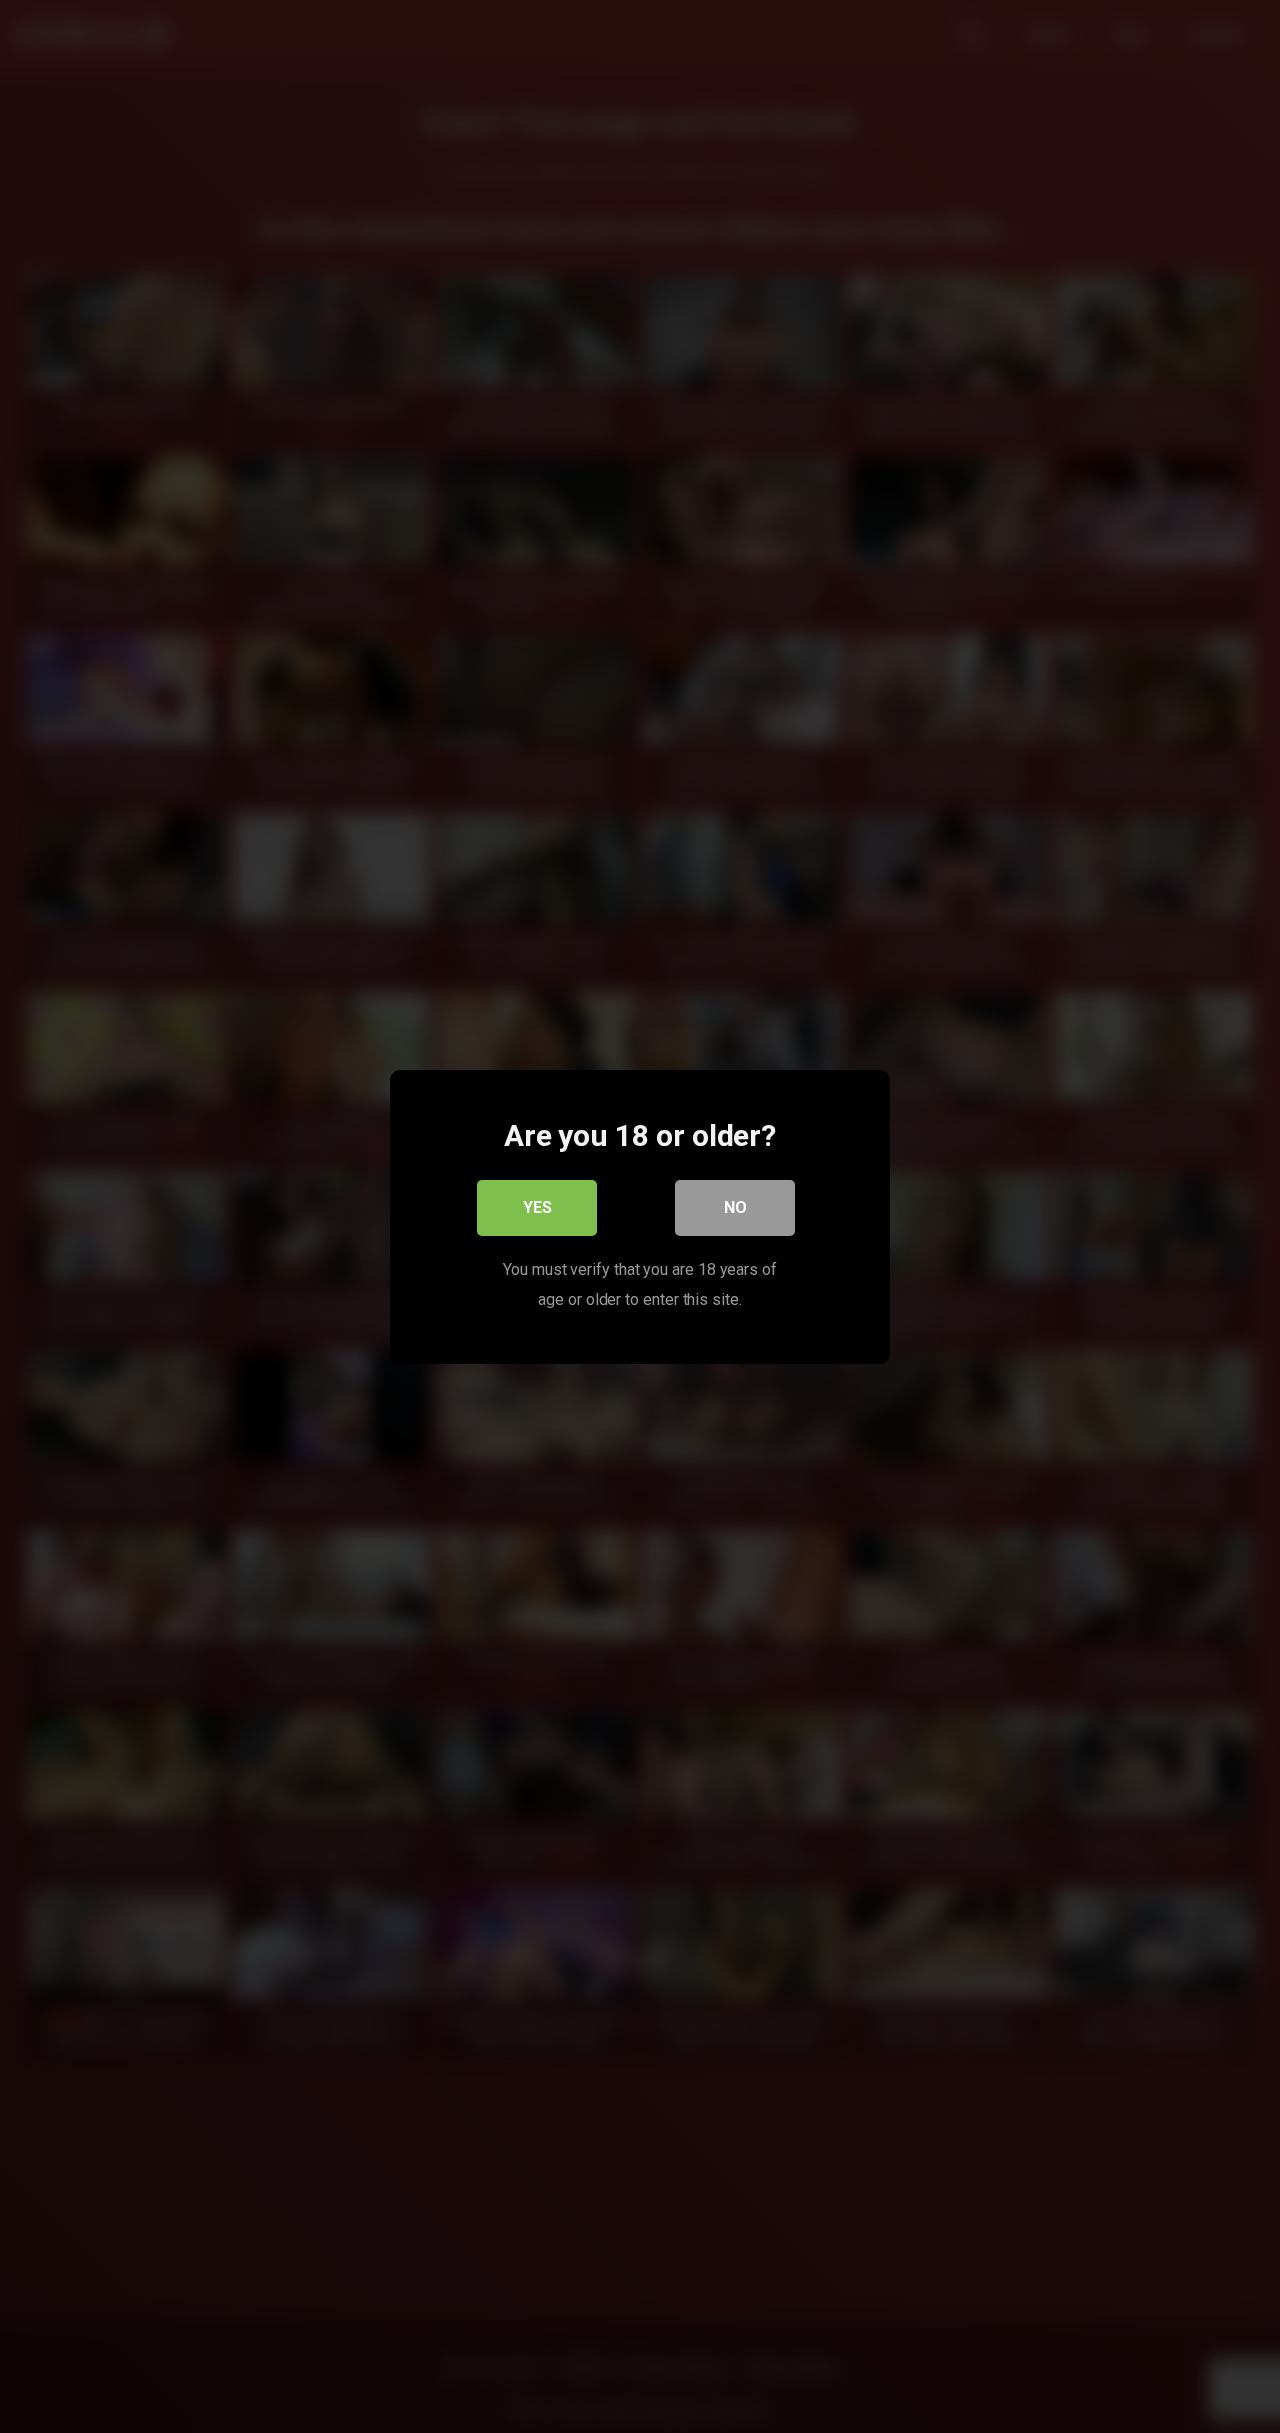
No (735, 1206)
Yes (537, 1206)
